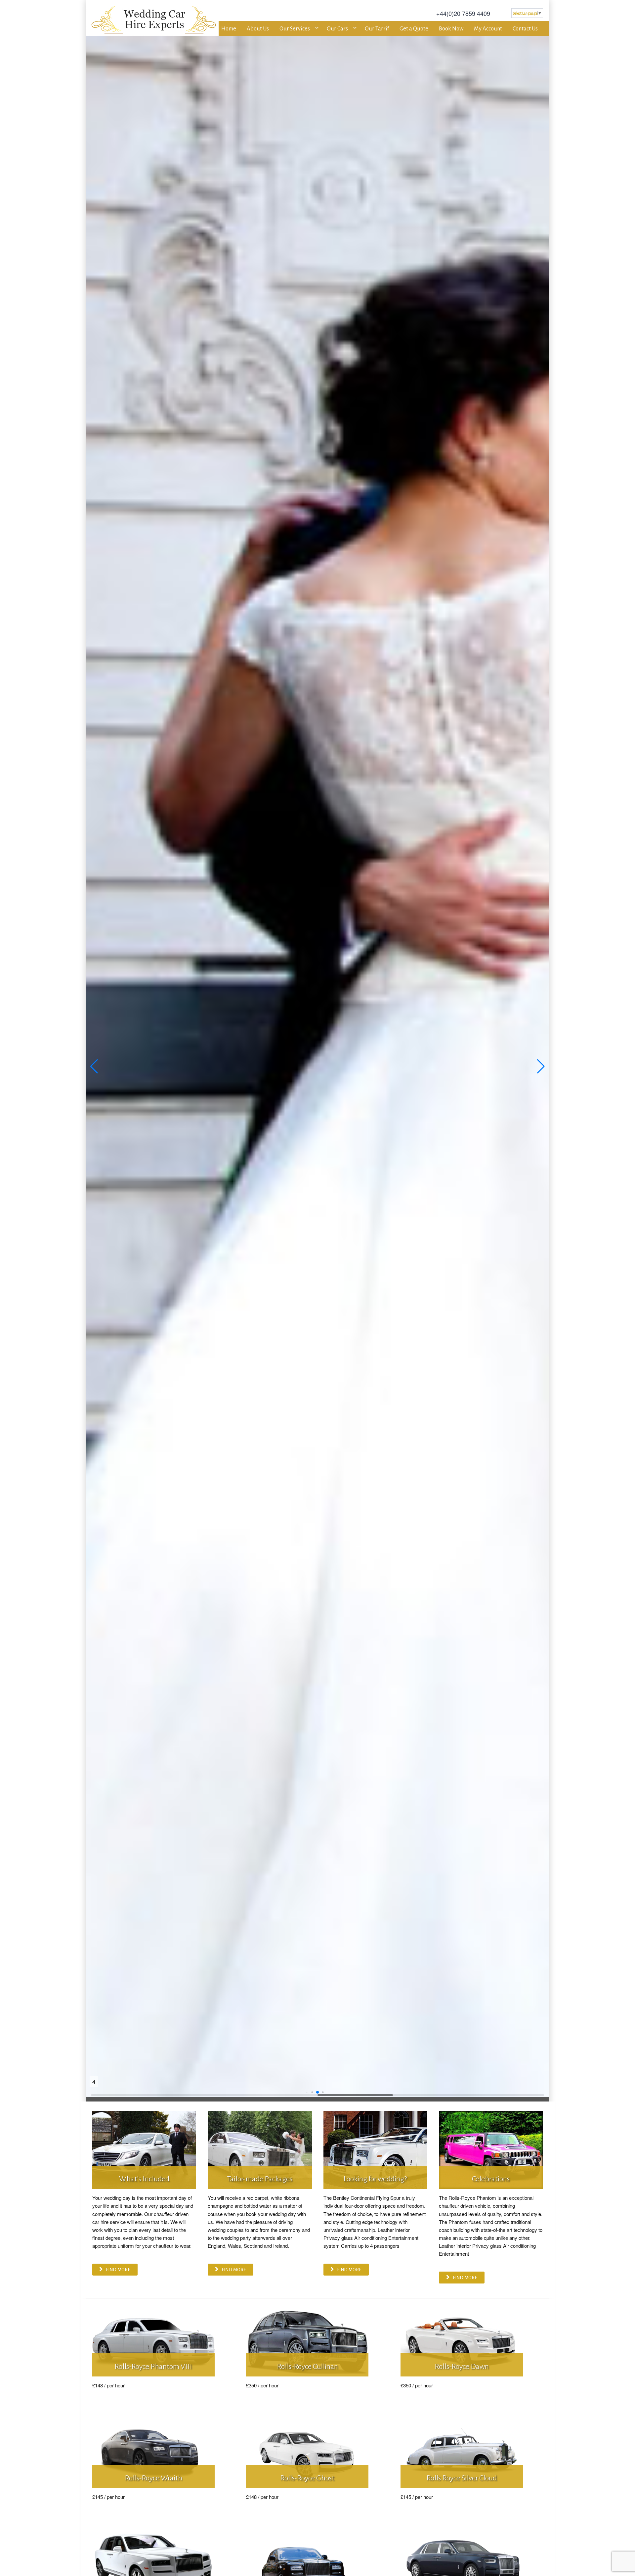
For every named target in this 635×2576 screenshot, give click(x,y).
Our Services (295, 29)
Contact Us (525, 29)
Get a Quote (414, 29)
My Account (488, 29)
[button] (94, 1066)
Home (229, 29)
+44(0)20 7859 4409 (463, 13)
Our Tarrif (377, 29)
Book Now (451, 29)
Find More (118, 2270)
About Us (258, 29)
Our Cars (337, 29)
